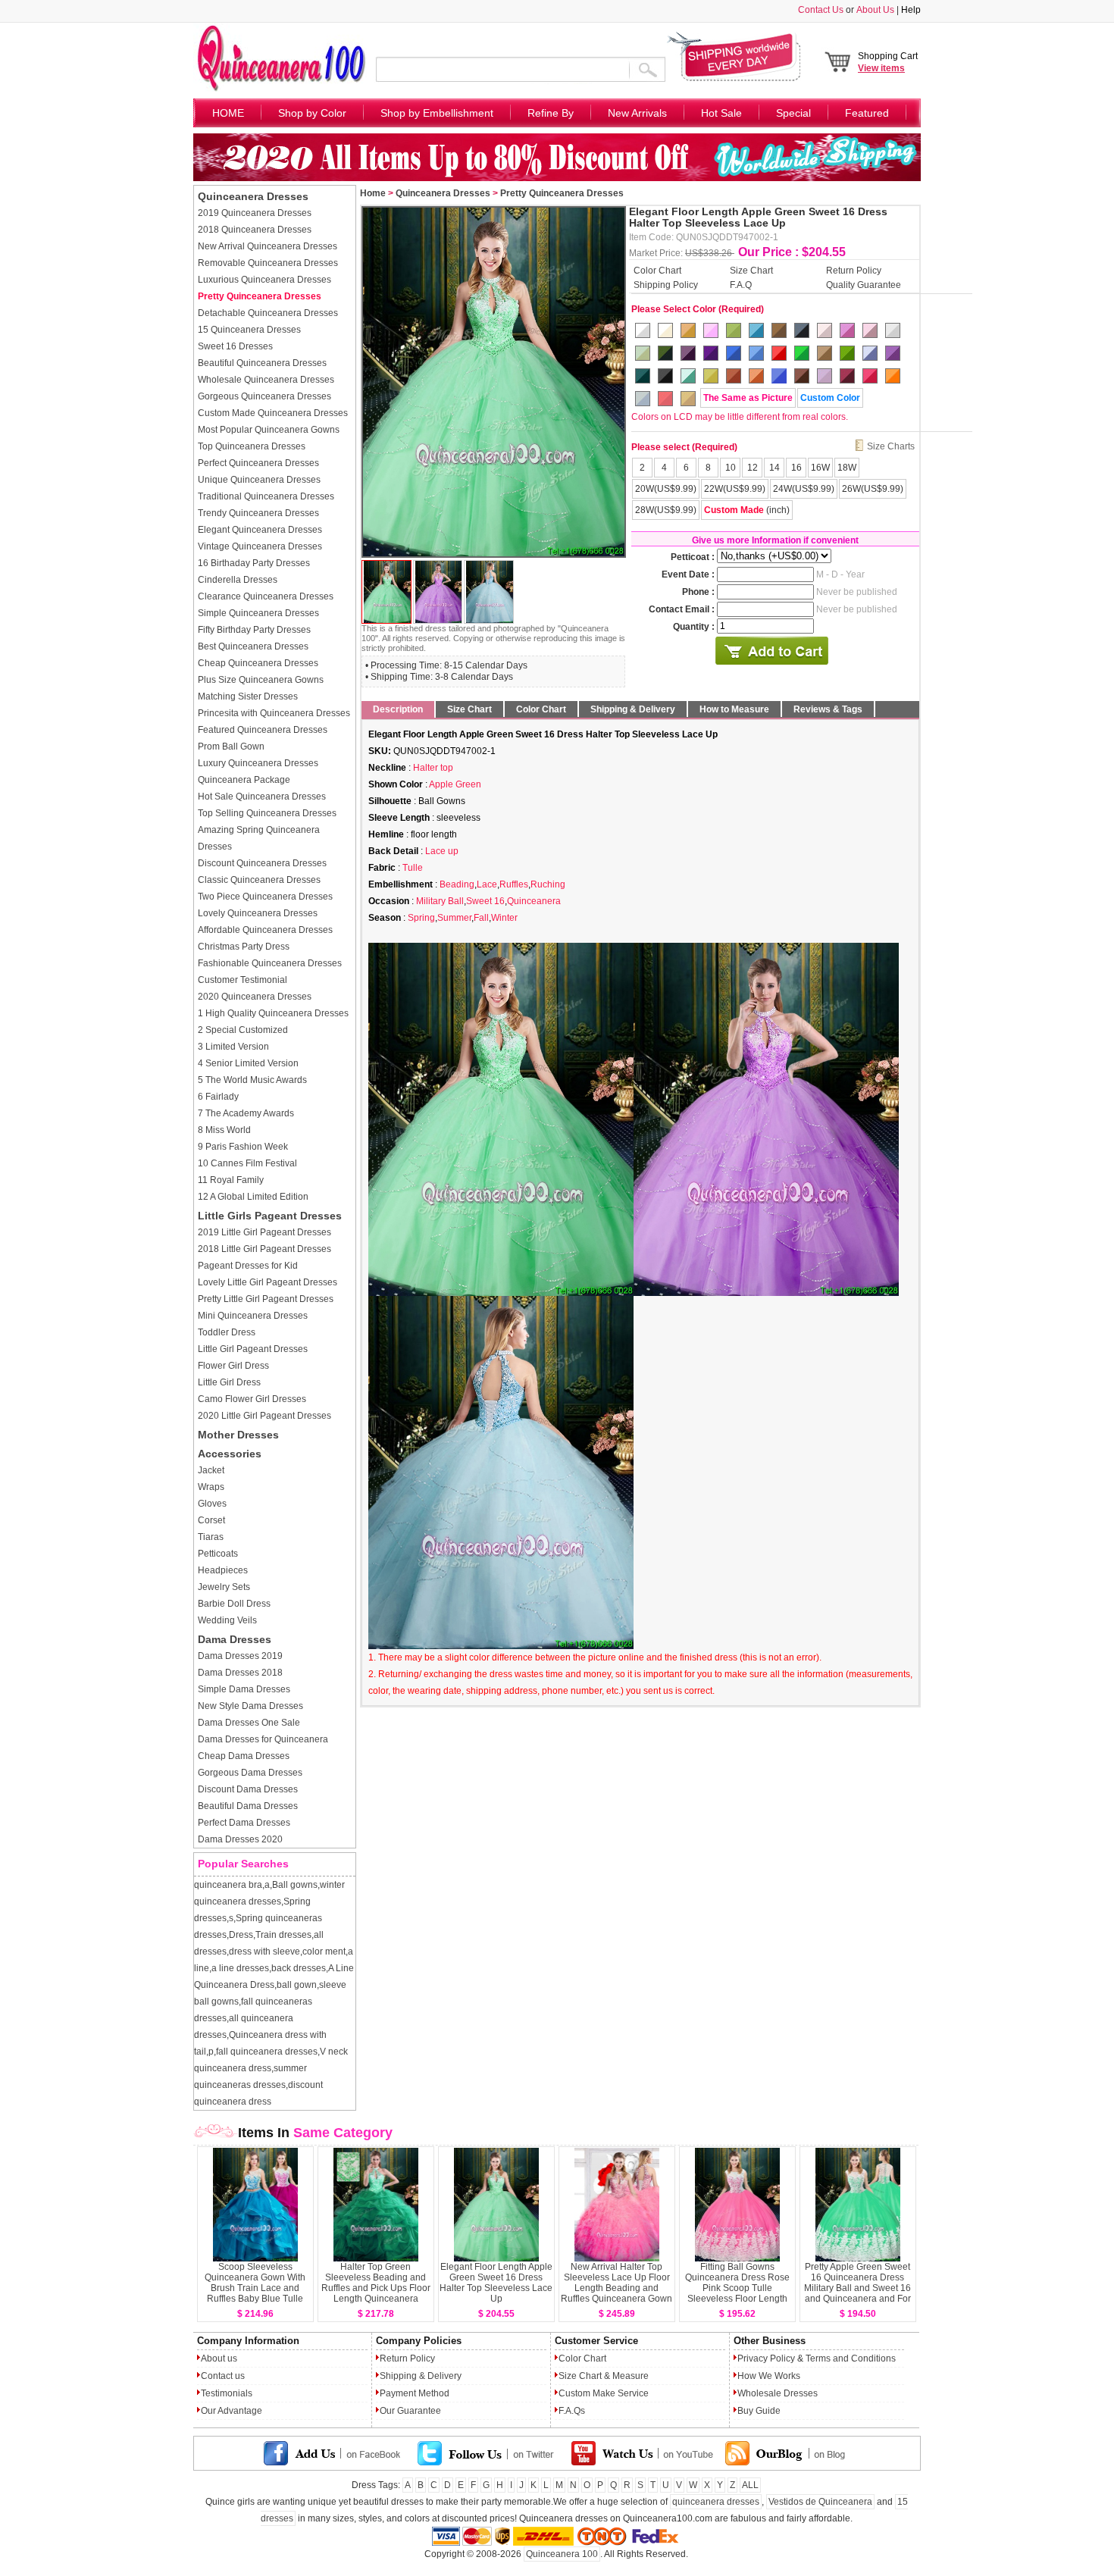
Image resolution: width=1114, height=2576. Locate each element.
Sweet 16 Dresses (235, 346)
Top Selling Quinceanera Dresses (267, 813)
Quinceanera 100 (562, 2554)
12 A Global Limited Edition (253, 1197)
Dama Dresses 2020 (240, 1839)
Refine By (551, 113)
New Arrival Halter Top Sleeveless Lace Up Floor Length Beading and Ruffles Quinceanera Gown (616, 2283)
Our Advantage (232, 2411)
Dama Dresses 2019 (240, 1656)
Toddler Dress (227, 1332)
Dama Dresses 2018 (240, 1673)
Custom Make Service (604, 2393)
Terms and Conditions (851, 2358)
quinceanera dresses (716, 2502)
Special (793, 113)
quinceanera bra (228, 1885)
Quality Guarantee (864, 284)
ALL (750, 2485)
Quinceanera (534, 901)
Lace (487, 884)
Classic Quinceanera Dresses (259, 880)
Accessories (230, 1454)
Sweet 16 (485, 901)
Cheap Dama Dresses (244, 1756)
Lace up (442, 851)
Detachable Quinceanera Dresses (268, 313)
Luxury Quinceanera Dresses (258, 763)
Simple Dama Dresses (244, 1689)
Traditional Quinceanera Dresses (266, 496)
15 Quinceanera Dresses (249, 330)
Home (373, 193)
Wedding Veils (227, 1620)
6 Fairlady (218, 1097)
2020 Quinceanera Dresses (255, 997)
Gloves (212, 1504)
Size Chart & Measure (604, 2376)
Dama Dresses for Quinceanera (263, 1739)
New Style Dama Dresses (250, 1706)
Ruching (548, 884)
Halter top (433, 768)
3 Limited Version (233, 1047)
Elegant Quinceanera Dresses (260, 530)
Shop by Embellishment (437, 113)
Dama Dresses (235, 1639)
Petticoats (218, 1554)
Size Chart (751, 270)
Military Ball (440, 901)
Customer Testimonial (243, 980)
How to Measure (734, 709)
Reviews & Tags (828, 709)
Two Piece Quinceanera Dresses (265, 897)
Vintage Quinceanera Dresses (260, 546)
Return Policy (854, 270)
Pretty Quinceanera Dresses (260, 296)
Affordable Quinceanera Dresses (265, 930)
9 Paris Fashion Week (243, 1147)
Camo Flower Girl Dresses (252, 1399)
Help (911, 10)
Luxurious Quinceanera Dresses (264, 280)
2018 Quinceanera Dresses (255, 230)
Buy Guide (759, 2411)
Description (398, 709)
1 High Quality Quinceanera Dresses (273, 1013)
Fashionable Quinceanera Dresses (270, 963)
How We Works (769, 2376)
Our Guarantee (410, 2411)
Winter (504, 918)
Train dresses (283, 1935)
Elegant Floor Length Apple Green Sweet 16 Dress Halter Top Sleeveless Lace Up (496, 2283)
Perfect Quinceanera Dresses (258, 463)
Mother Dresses (238, 1435)
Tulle (413, 868)
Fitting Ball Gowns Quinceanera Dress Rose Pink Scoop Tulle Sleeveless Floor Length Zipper (737, 2288)
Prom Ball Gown (231, 747)
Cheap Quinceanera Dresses (258, 663)
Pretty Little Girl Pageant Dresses (266, 1299)
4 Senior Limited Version (248, 1063)
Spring (421, 918)
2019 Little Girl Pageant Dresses (264, 1232)
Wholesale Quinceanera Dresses (266, 380)
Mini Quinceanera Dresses (253, 1316)
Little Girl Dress (229, 1382)
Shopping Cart (888, 62)
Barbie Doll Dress (234, 1604)
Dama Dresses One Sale (249, 1723)
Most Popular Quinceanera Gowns (269, 430)
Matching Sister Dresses (248, 696)
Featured (867, 113)
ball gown (297, 1985)
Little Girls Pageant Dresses (270, 1216)
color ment (324, 1952)
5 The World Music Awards (252, 1080)
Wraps (211, 1487)
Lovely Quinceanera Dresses (258, 913)
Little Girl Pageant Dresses (253, 1349)
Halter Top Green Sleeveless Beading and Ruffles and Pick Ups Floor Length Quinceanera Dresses (376, 2288)
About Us (875, 10)
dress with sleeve (264, 1952)
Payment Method (415, 2393)
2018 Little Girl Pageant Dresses (264, 1249)
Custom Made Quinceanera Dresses (273, 413)
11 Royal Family (231, 1180)
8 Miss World (224, 1130)
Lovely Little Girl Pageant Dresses (268, 1282)
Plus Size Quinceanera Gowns (261, 680)
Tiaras (211, 1537)
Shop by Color (312, 113)
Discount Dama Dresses (248, 1789)
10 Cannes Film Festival (247, 1163)
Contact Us (821, 10)
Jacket (211, 1470)
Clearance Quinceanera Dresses (266, 596)
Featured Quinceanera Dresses (263, 730)
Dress (241, 1935)
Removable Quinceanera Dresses (268, 263)
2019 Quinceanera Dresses (255, 213)
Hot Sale (721, 113)
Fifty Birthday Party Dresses (254, 630)
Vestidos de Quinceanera (820, 2502)
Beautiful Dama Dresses (248, 1806)
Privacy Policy (766, 2358)
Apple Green (455, 784)
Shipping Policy (666, 284)
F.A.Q (741, 284)
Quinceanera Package (244, 780)
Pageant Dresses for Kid (248, 1266)
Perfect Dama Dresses (244, 1823)
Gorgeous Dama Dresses (250, 1773)
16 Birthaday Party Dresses (254, 563)
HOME (228, 113)
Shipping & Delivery (633, 709)
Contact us (223, 2376)
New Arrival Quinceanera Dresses (268, 246)
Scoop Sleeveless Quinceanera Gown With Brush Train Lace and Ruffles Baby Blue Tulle (255, 2283)
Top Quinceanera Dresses (252, 446)
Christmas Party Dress (244, 947)
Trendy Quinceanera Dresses (258, 513)
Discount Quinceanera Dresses (262, 863)
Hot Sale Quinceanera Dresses (262, 797)
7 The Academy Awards (246, 1113)
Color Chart (657, 270)
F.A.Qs (572, 2411)
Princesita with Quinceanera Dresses (274, 713)
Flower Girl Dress (233, 1366)
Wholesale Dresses (778, 2393)
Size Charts (891, 446)
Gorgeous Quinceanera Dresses (264, 396)
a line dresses (240, 1968)
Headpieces (223, 1570)
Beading (457, 884)
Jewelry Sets (224, 1587)
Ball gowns (295, 1885)
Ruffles (514, 884)
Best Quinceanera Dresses (253, 646)
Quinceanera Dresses (253, 196)
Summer (454, 918)
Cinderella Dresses (238, 580)
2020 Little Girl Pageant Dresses (264, 1416)
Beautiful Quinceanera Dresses (262, 363)
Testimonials (227, 2393)
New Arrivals (637, 113)
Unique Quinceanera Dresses (259, 480)
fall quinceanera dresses (267, 2052)
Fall (481, 918)
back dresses (299, 1968)
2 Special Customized (243, 1030)
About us (219, 2358)
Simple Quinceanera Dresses (258, 613)
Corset (211, 1520)
